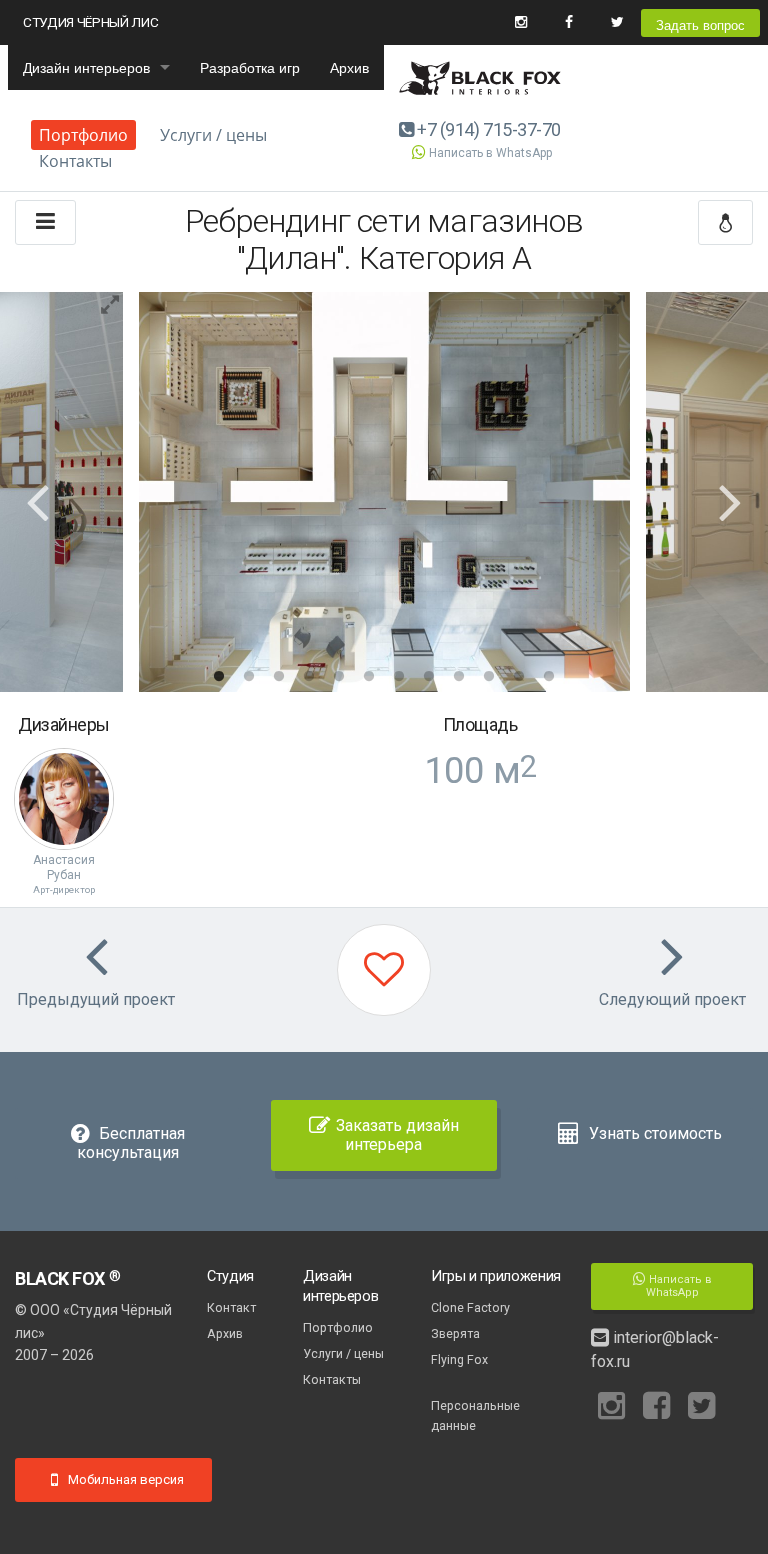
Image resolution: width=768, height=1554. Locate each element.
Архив (349, 67)
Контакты (75, 161)
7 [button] (399, 677)
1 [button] (219, 677)
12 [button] (549, 677)
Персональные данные (475, 1415)
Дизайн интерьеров (86, 67)
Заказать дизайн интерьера (397, 1135)
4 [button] (309, 677)
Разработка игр (250, 67)
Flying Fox (459, 1359)
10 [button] (489, 677)
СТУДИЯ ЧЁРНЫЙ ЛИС (90, 22)
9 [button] (459, 677)
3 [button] (279, 677)
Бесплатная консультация (131, 1143)
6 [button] (369, 677)
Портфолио (83, 135)
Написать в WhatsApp (490, 153)
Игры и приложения (496, 1276)
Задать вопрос (700, 24)
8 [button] (429, 677)
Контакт (231, 1307)
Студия (230, 1276)
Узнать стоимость (653, 1133)
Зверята (455, 1333)
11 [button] (519, 677)
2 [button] (249, 677)
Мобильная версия (124, 1479)
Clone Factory (470, 1307)
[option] (384, 492)
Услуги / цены (213, 135)
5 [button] (339, 677)
